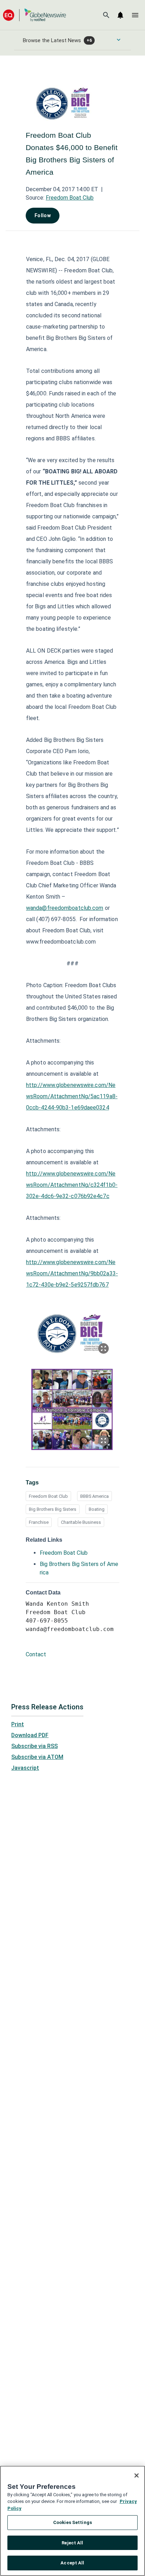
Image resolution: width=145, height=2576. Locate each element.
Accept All (72, 2563)
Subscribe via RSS (34, 1746)
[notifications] (120, 15)
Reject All (72, 2543)
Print (18, 1724)
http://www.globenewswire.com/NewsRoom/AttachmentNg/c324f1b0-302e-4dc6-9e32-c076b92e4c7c (72, 1185)
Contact (36, 1654)
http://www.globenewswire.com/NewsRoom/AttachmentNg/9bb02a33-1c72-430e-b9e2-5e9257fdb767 (72, 1273)
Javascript (25, 1768)
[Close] (137, 2475)
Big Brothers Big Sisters (53, 1509)
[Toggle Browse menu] (119, 40)
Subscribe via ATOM (37, 1757)
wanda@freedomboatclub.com (65, 908)
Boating (97, 1509)
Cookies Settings (72, 2522)
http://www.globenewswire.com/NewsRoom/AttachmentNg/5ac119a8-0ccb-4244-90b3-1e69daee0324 (72, 1096)
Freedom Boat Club (70, 198)
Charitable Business (81, 1522)
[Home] (34, 15)
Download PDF (30, 1735)
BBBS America (94, 1496)
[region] (72, 2521)
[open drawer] (135, 15)
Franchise (39, 1522)
